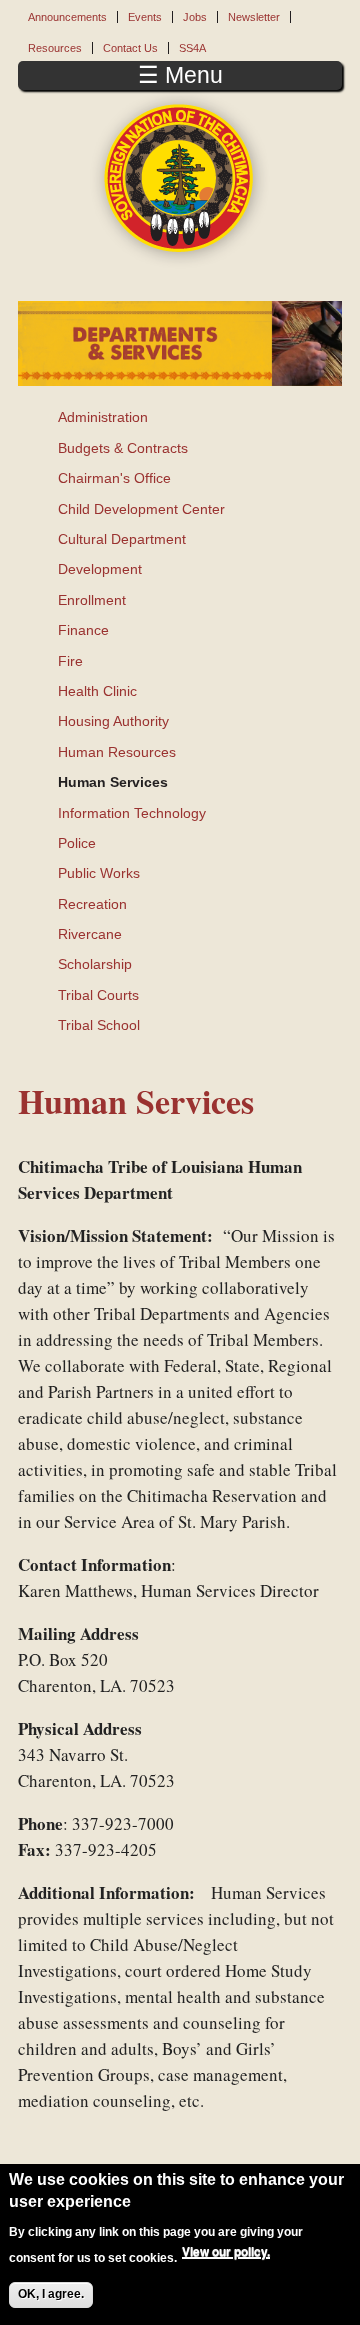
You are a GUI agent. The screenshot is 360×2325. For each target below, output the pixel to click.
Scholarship (95, 964)
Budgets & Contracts (123, 448)
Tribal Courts (98, 995)
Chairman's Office (114, 478)
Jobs (195, 17)
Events (145, 17)
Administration (103, 417)
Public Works (99, 873)
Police (77, 843)
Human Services (113, 782)
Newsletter (254, 17)
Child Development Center (141, 509)
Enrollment (92, 600)
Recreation (92, 904)
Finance (83, 630)
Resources (55, 48)
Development (100, 569)
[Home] (180, 178)
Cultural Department (122, 539)
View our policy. (226, 2252)
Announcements (67, 17)
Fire (70, 661)
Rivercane (90, 934)
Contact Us (130, 48)
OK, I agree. (51, 2294)
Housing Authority (113, 721)
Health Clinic (97, 691)
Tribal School (99, 1025)
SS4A (192, 48)
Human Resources (117, 752)
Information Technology (132, 813)
